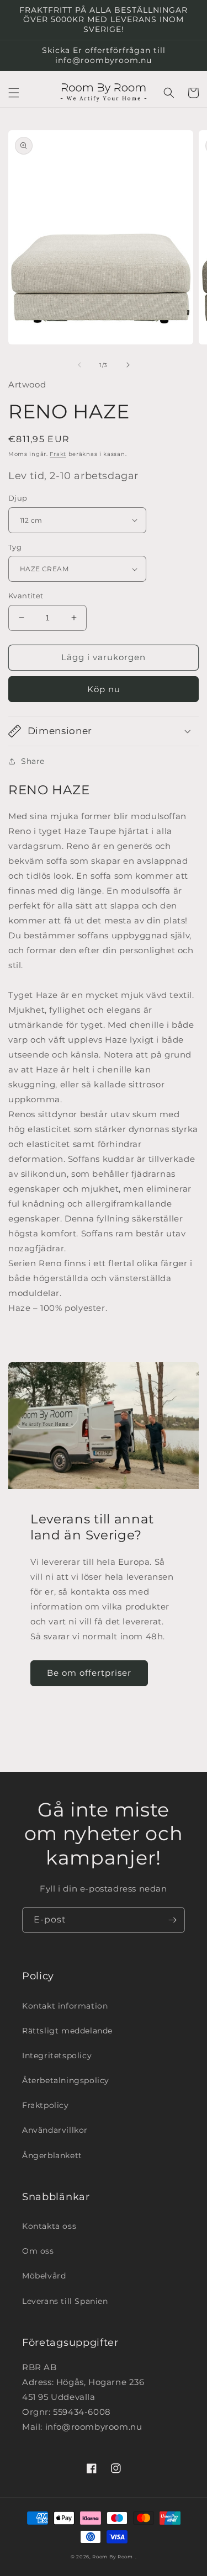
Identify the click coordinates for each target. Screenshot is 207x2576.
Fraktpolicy (46, 2105)
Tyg (15, 547)
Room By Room (112, 2557)
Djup (18, 498)
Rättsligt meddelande (67, 2031)
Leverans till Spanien (65, 2301)
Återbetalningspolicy (66, 2080)
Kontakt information (65, 2006)
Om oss (38, 2251)
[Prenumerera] (172, 1920)
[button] (14, 93)
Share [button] (33, 761)
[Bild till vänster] (79, 365)
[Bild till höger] (128, 365)
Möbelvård (44, 2276)
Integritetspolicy (57, 2056)
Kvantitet (26, 596)
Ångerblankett (52, 2155)
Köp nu (104, 689)
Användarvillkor (55, 2130)
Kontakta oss (49, 2226)
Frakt (58, 454)
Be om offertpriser (89, 1673)
